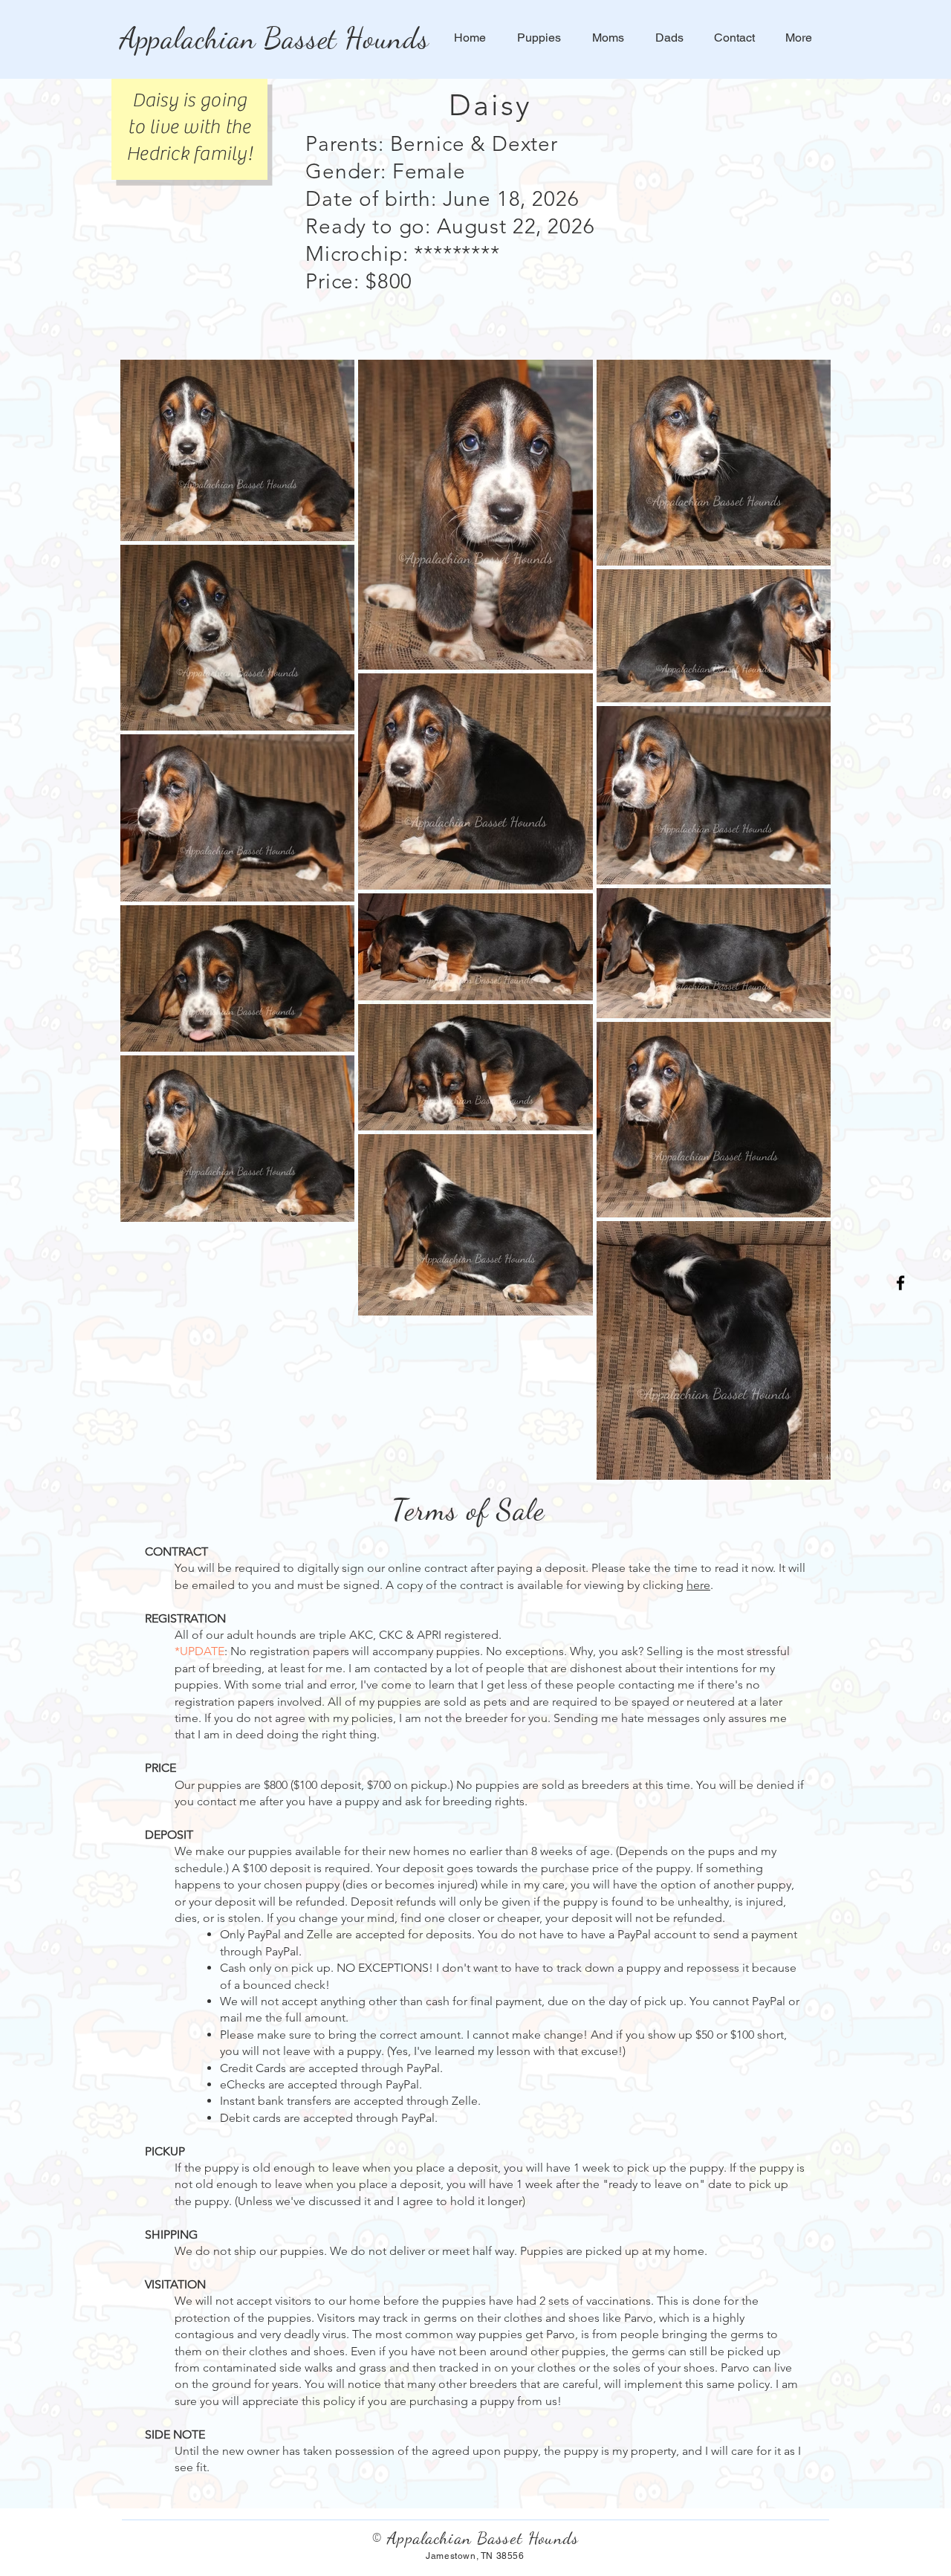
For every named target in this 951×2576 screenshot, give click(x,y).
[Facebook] (900, 1283)
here (698, 1585)
